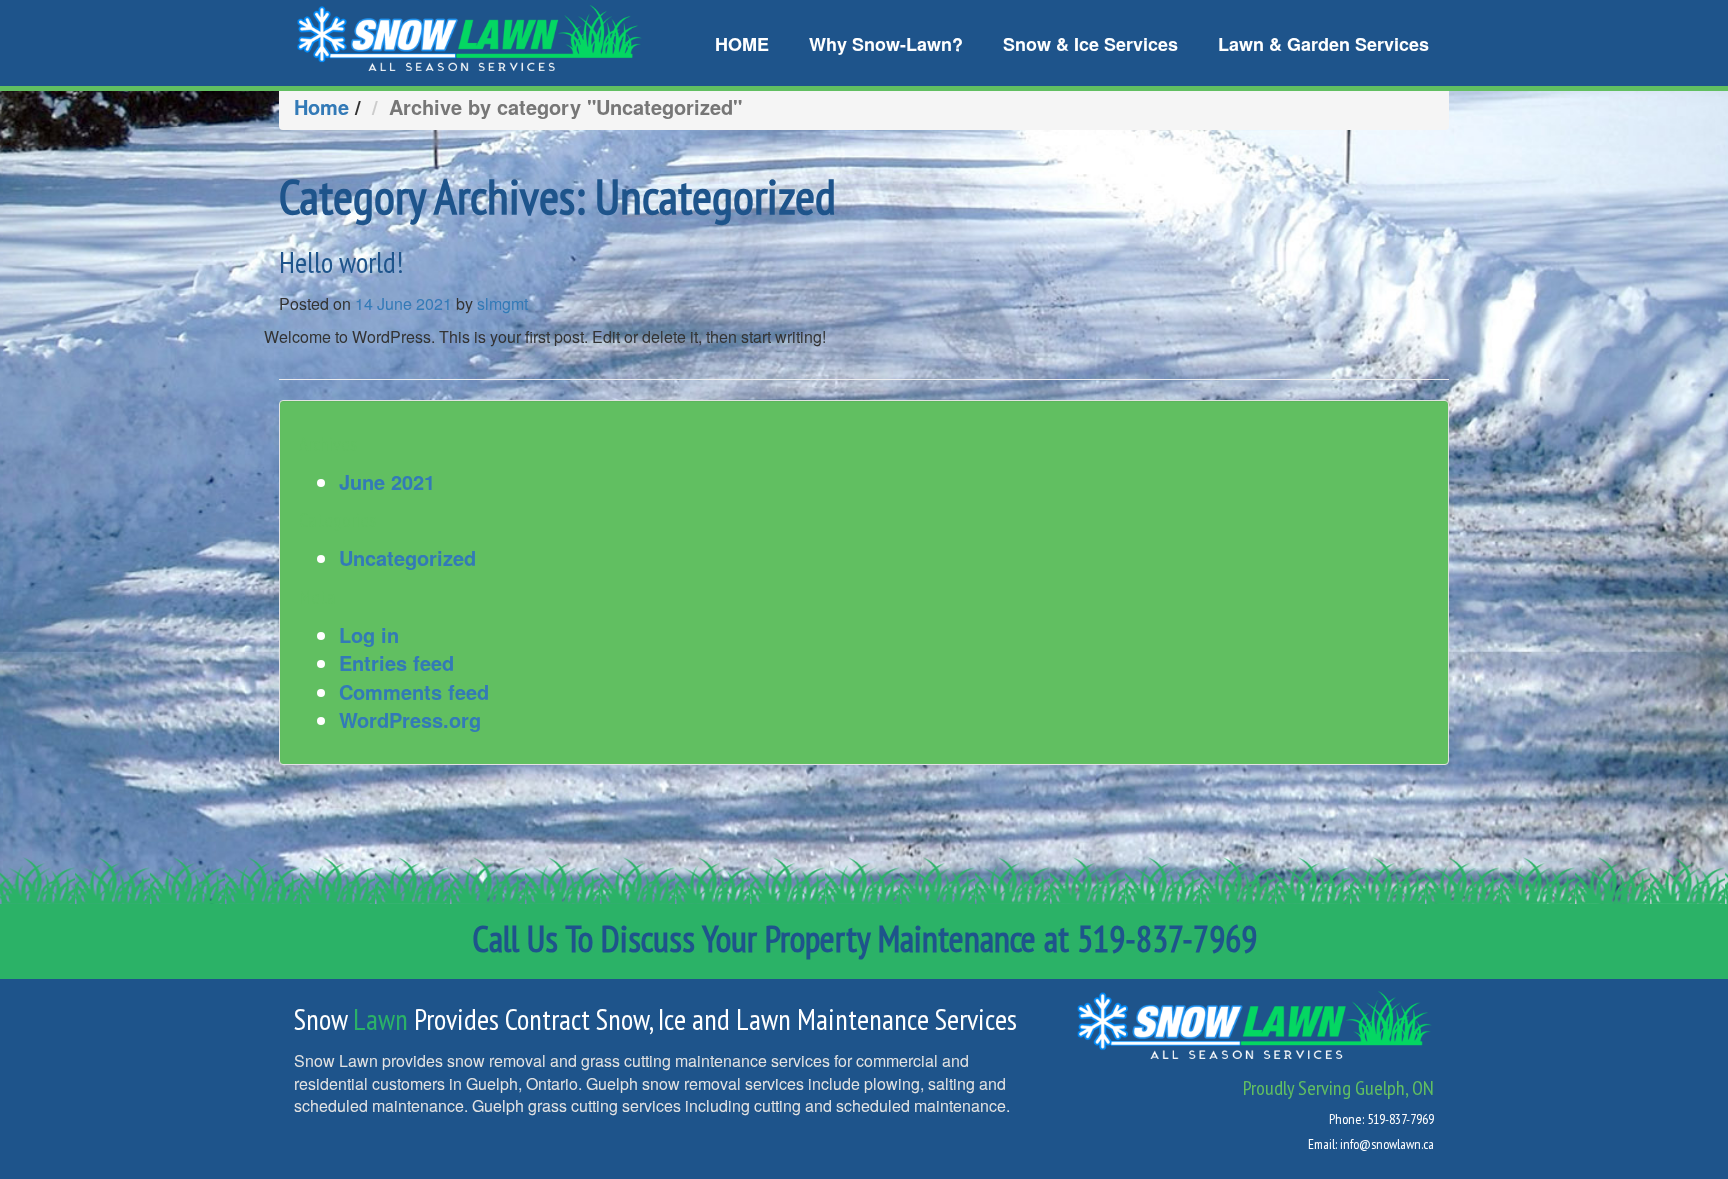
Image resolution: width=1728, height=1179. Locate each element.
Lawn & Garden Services (1323, 44)
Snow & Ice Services (1090, 44)
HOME (742, 44)
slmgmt (502, 303)
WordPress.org (410, 719)
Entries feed (396, 662)
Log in (369, 634)
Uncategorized (407, 557)
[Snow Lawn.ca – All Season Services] (469, 35)
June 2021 (387, 481)
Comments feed (414, 691)
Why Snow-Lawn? (886, 44)
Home (321, 106)
